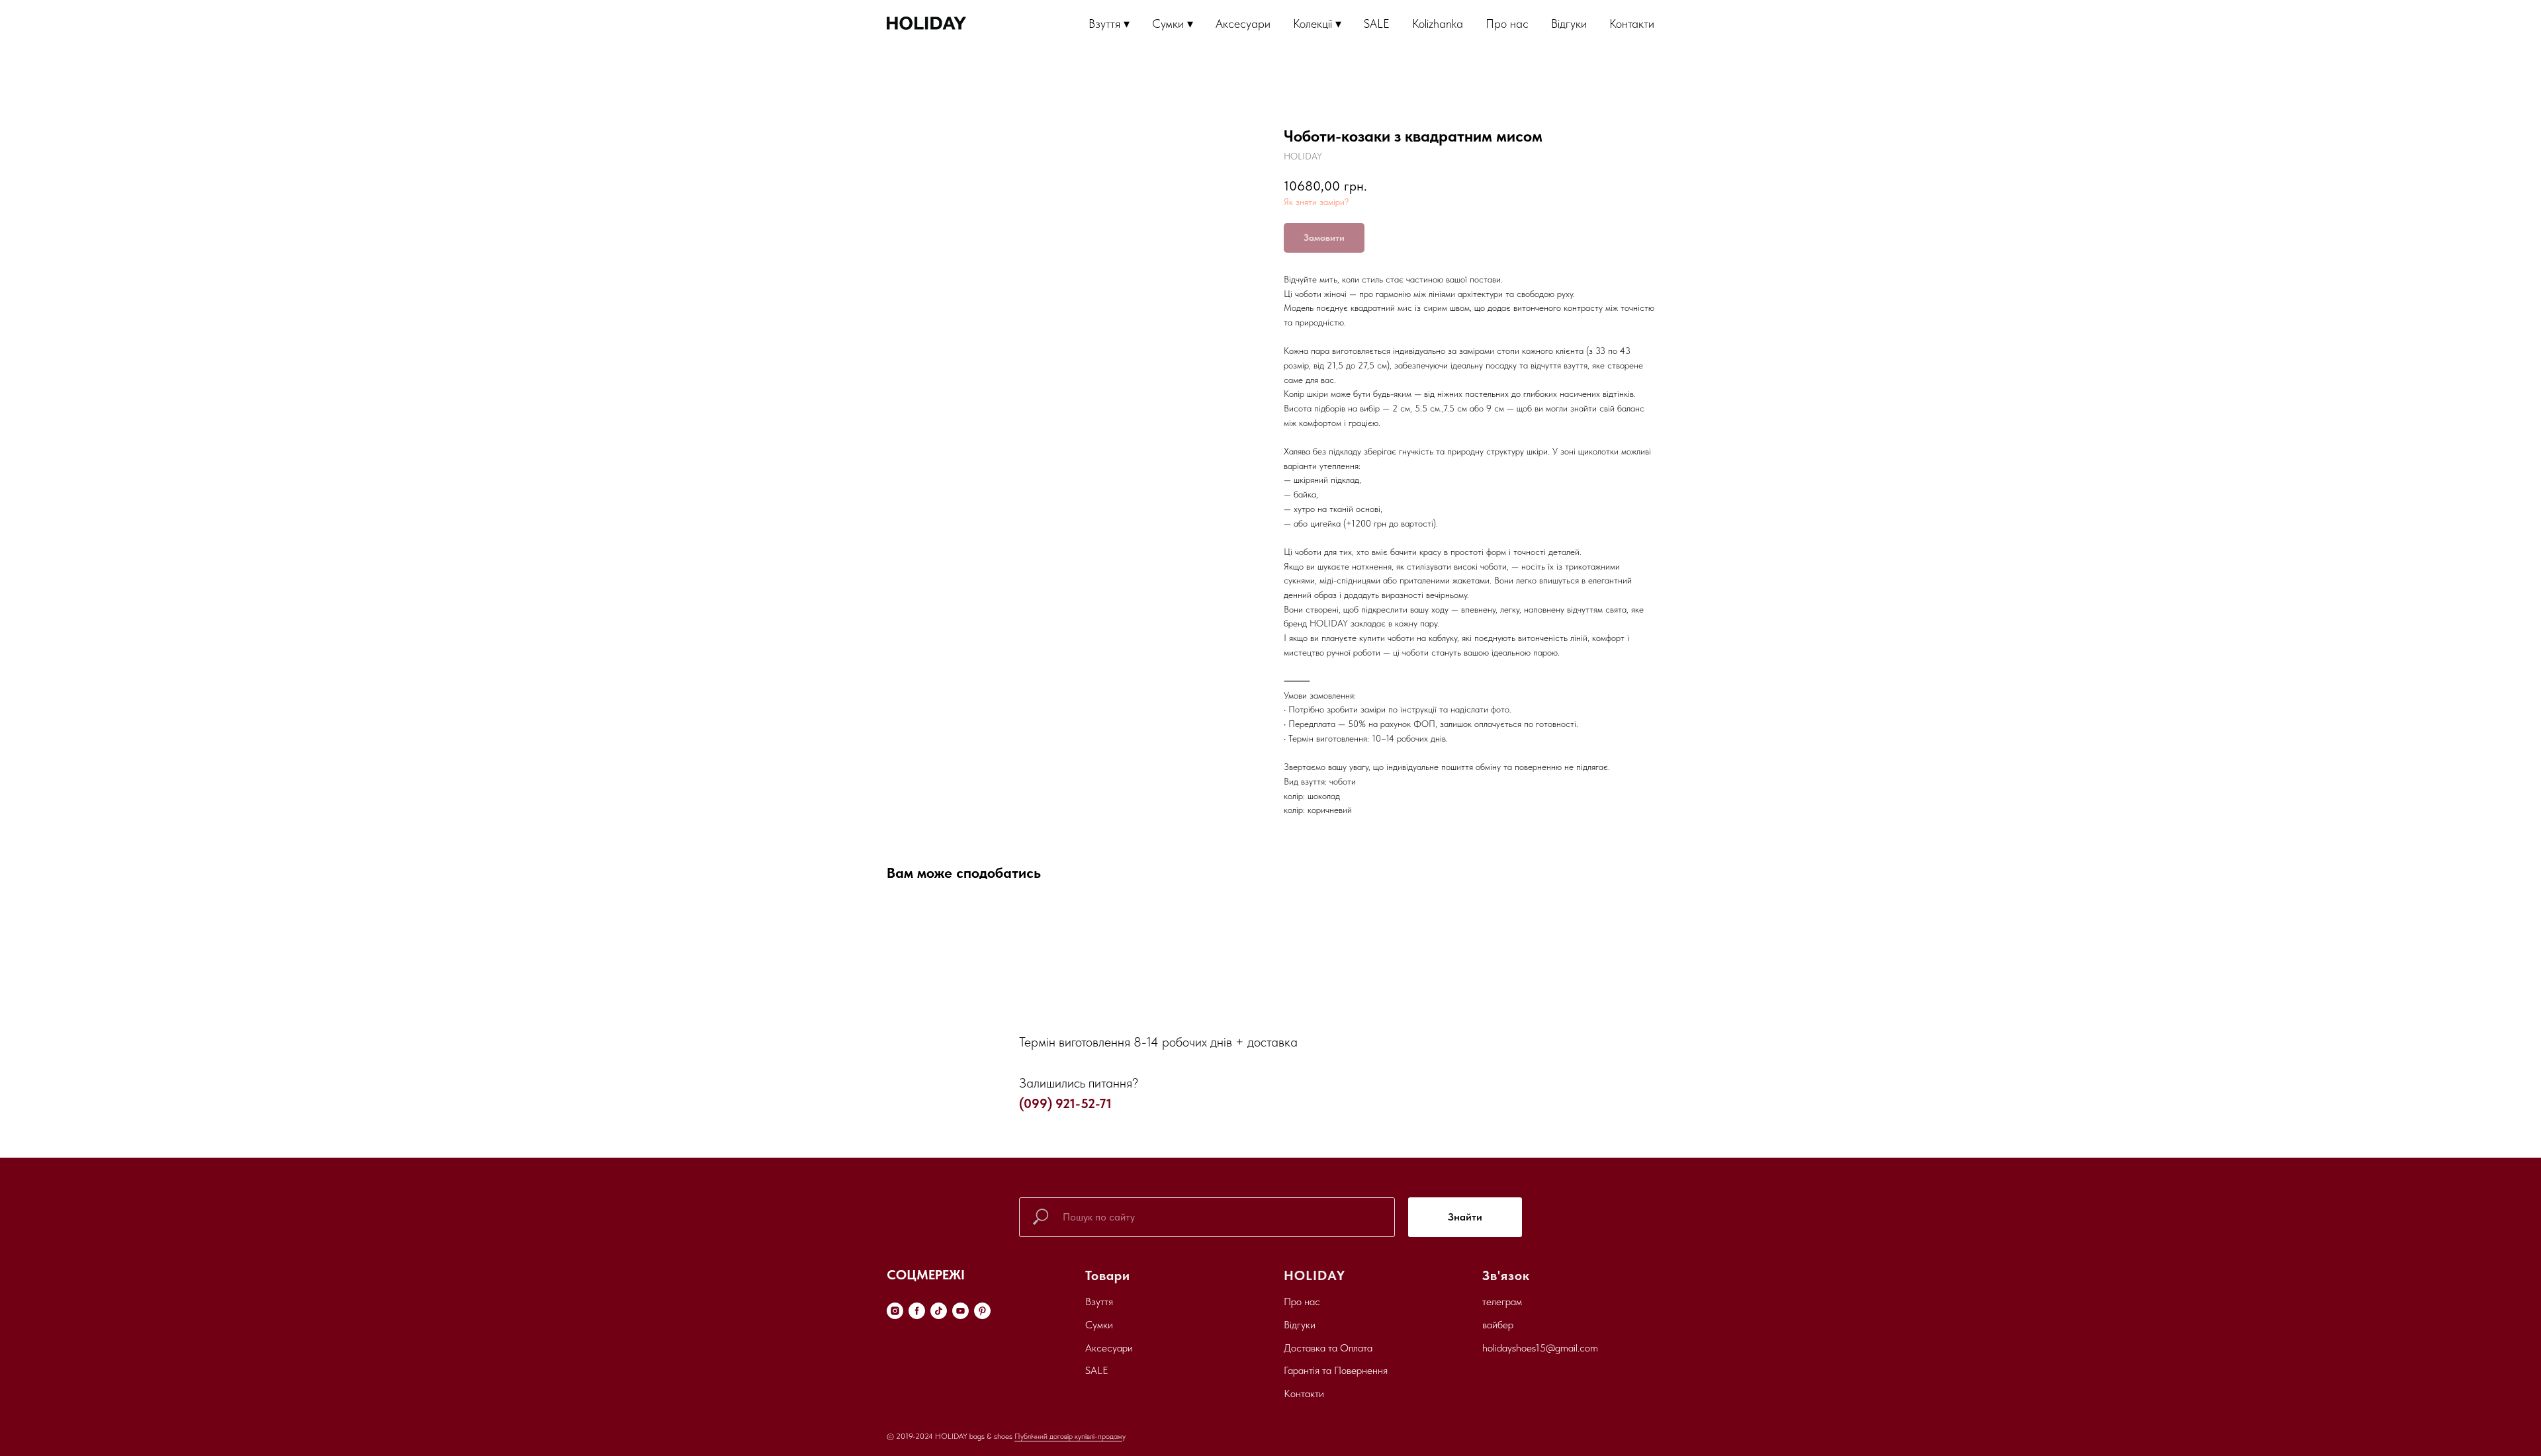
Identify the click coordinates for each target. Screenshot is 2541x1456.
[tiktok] (939, 1311)
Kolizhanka (1438, 23)
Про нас (1507, 23)
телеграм (1502, 1302)
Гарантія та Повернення (1336, 1370)
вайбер (1498, 1325)
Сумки (1099, 1325)
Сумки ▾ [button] (1173, 23)
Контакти (1632, 23)
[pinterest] (982, 1311)
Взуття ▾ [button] (1109, 23)
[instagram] (895, 1311)
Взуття (1099, 1302)
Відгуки (1569, 23)
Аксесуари (1243, 23)
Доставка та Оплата (1328, 1348)
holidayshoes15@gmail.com (1540, 1348)
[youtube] (960, 1311)
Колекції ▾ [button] (1317, 23)
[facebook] (917, 1311)
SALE (1377, 23)
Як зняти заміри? (1316, 202)
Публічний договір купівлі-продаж (1068, 1436)
